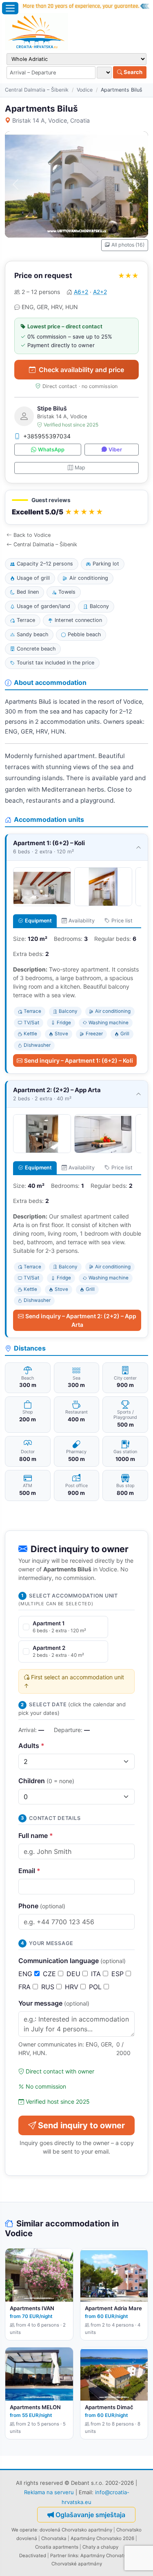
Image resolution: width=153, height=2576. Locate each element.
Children (46, 1781)
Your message (54, 2003)
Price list (122, 921)
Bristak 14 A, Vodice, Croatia (51, 120)
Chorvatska (54, 2538)
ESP (119, 1974)
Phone (42, 1906)
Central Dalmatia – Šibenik (37, 90)
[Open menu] (10, 8)
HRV (73, 1987)
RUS (49, 1987)
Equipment (38, 921)
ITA (97, 1974)
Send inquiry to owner (81, 2125)
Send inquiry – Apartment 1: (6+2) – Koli (79, 1060)
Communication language (72, 1961)
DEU (74, 1974)
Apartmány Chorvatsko (106, 2556)
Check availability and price (81, 370)
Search (132, 72)
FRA (25, 1987)
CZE (50, 1974)
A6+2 (81, 292)
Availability (82, 921)
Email (29, 1871)
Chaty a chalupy (100, 2547)
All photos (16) (128, 245)
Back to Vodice (32, 535)
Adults (31, 1746)
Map (80, 468)
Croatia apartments (57, 2547)
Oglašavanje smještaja (90, 2515)
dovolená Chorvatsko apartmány (76, 2530)
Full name (36, 1836)
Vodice (85, 90)
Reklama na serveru (49, 2492)
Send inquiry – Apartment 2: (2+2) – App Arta (81, 1320)
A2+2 (100, 292)
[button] (76, 507)
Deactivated (33, 2556)
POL (96, 1987)
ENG (26, 1974)
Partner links (64, 2556)
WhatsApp (51, 450)
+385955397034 (47, 436)
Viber (115, 450)
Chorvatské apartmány (77, 2564)
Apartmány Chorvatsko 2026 (102, 2538)
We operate (24, 2530)
